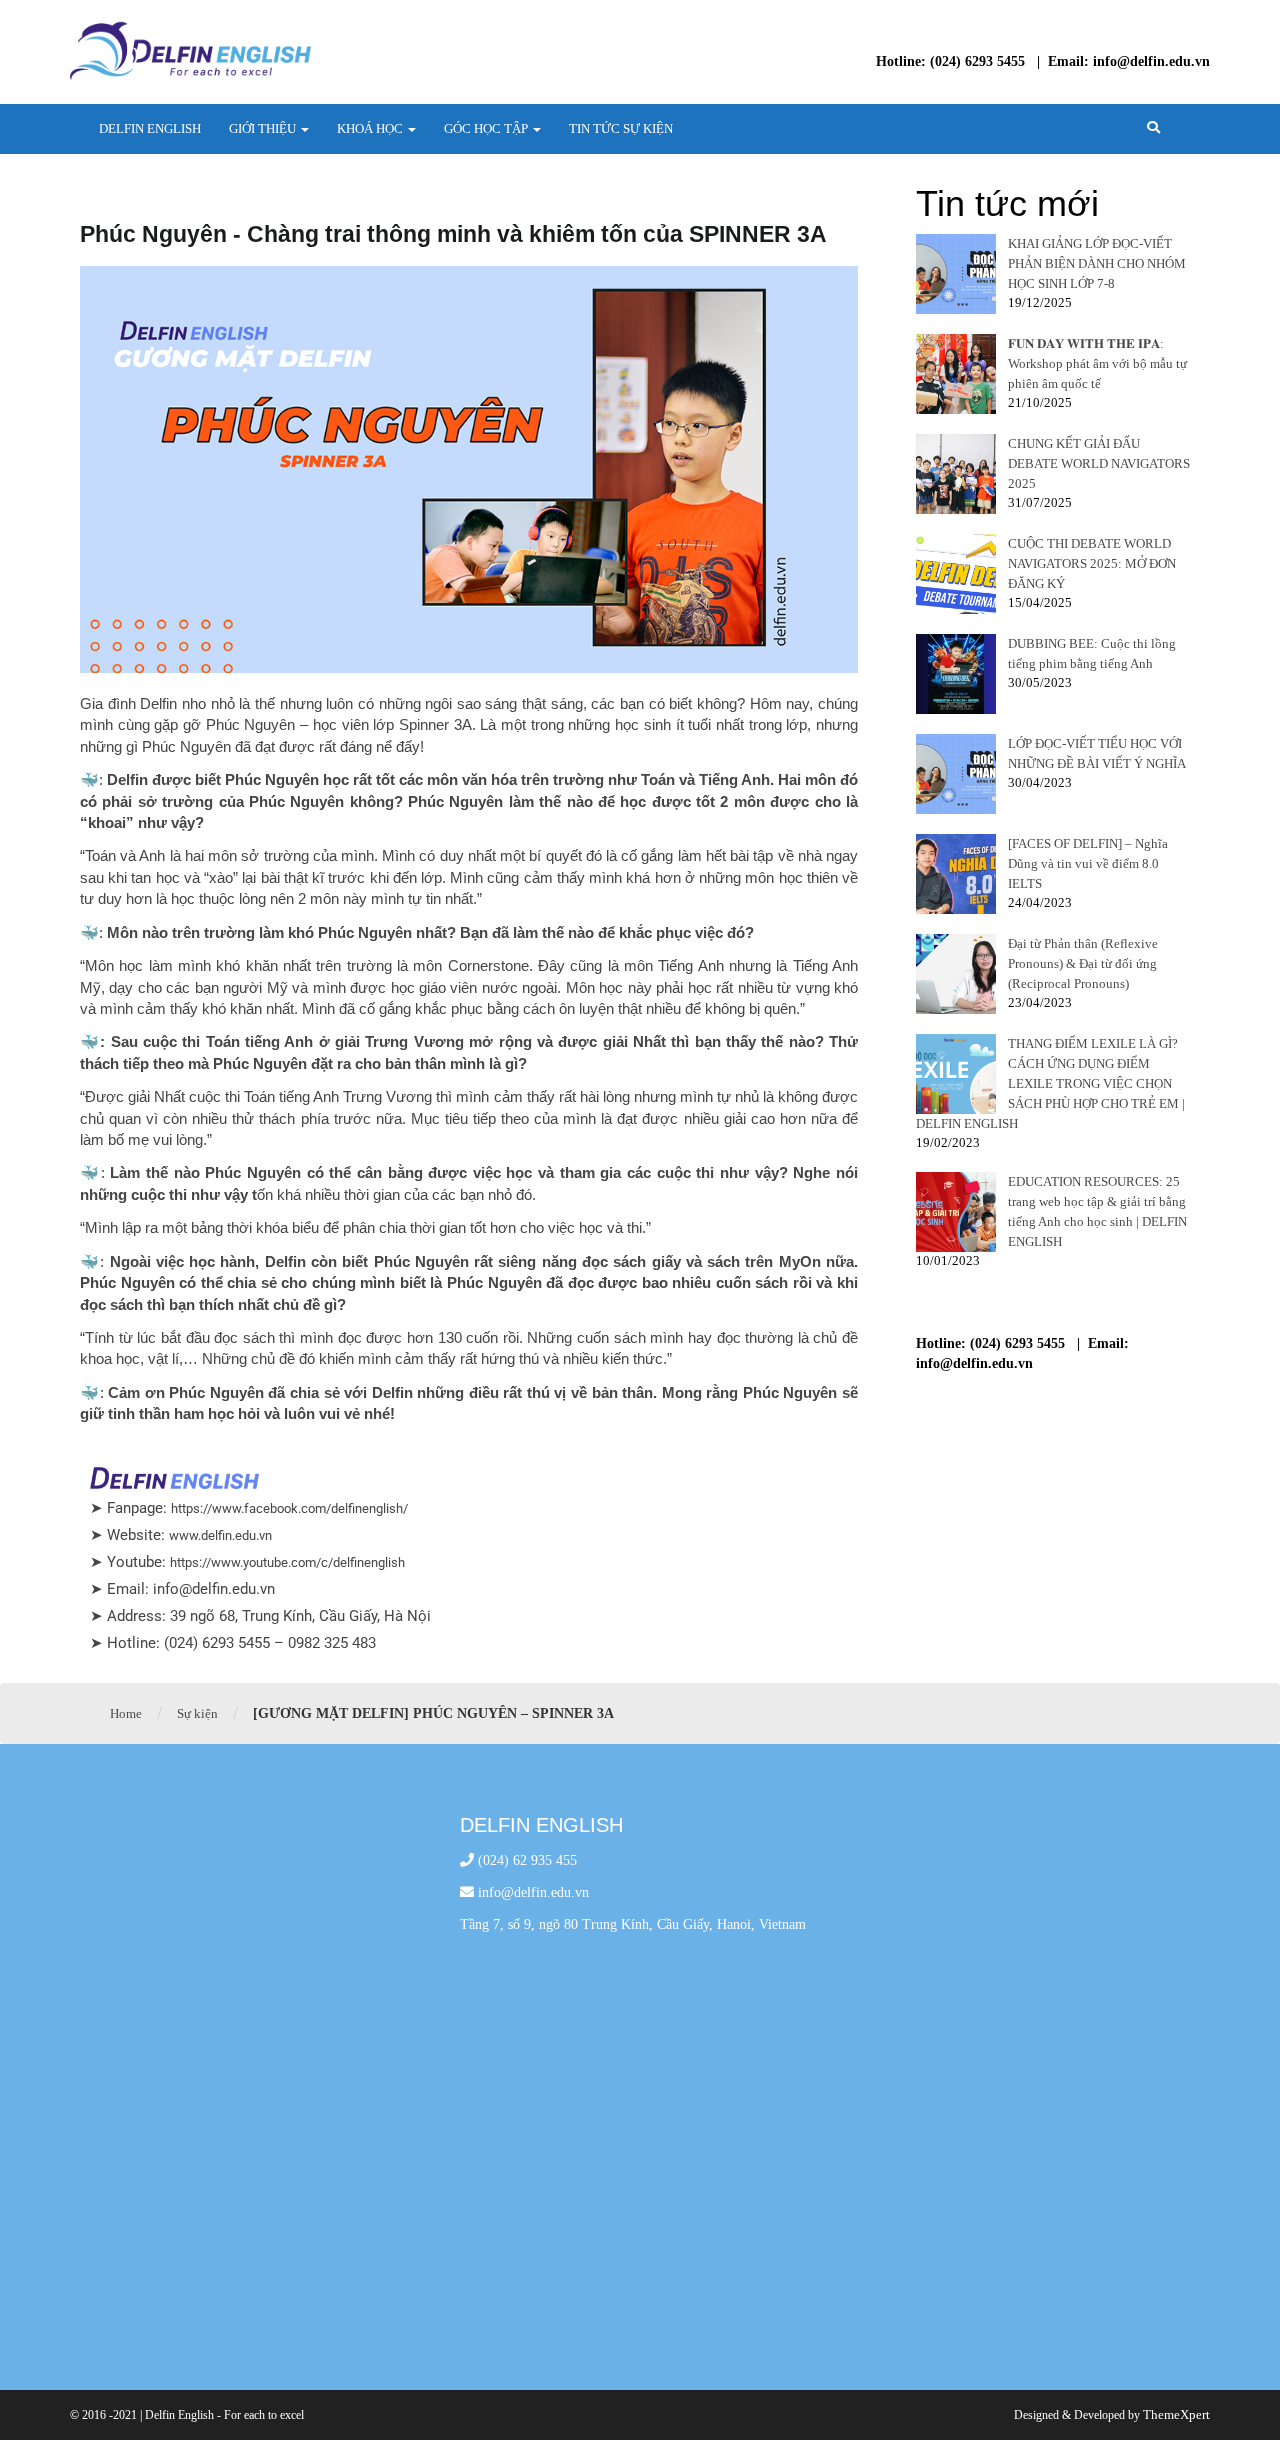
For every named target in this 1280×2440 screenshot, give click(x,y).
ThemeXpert (1176, 2414)
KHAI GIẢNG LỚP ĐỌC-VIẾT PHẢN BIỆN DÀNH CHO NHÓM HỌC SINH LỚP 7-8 (1097, 263)
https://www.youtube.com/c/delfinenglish (287, 1562)
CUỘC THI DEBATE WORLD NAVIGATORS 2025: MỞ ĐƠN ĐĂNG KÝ (1092, 563)
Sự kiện (197, 1713)
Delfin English (150, 128)
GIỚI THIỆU (264, 128)
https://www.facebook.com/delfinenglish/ (289, 1508)
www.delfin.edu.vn (220, 1535)
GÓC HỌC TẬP (487, 128)
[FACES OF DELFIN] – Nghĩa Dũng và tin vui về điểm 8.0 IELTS (1088, 863)
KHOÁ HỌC (371, 128)
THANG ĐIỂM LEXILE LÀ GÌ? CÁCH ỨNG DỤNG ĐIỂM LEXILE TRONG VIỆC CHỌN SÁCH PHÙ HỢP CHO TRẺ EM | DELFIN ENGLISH (1050, 1083)
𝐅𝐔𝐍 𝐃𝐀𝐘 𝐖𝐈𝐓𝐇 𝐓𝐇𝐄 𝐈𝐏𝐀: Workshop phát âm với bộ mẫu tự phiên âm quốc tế (1097, 363)
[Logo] (190, 50)
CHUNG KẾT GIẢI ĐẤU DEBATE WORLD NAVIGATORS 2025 (1099, 463)
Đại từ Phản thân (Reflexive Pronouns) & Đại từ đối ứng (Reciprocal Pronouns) (1083, 963)
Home (126, 1713)
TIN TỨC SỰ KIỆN (621, 128)
